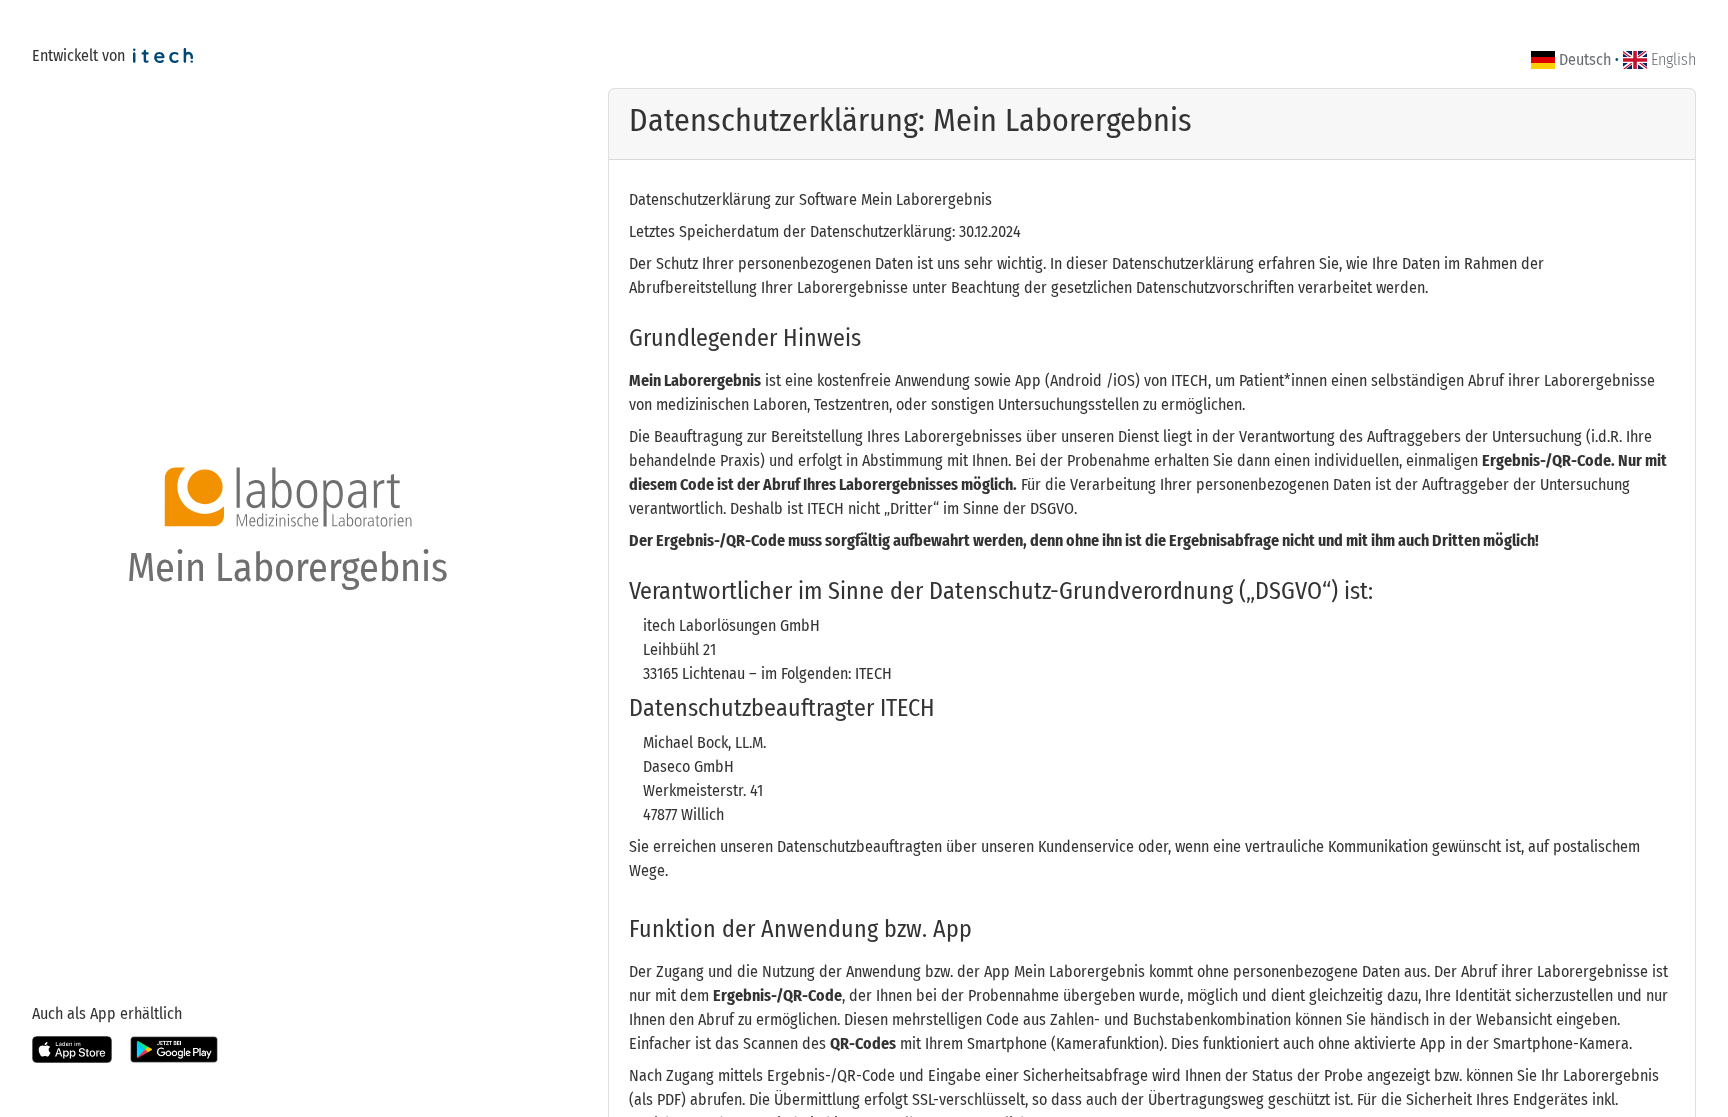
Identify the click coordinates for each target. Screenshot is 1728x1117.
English (1673, 59)
